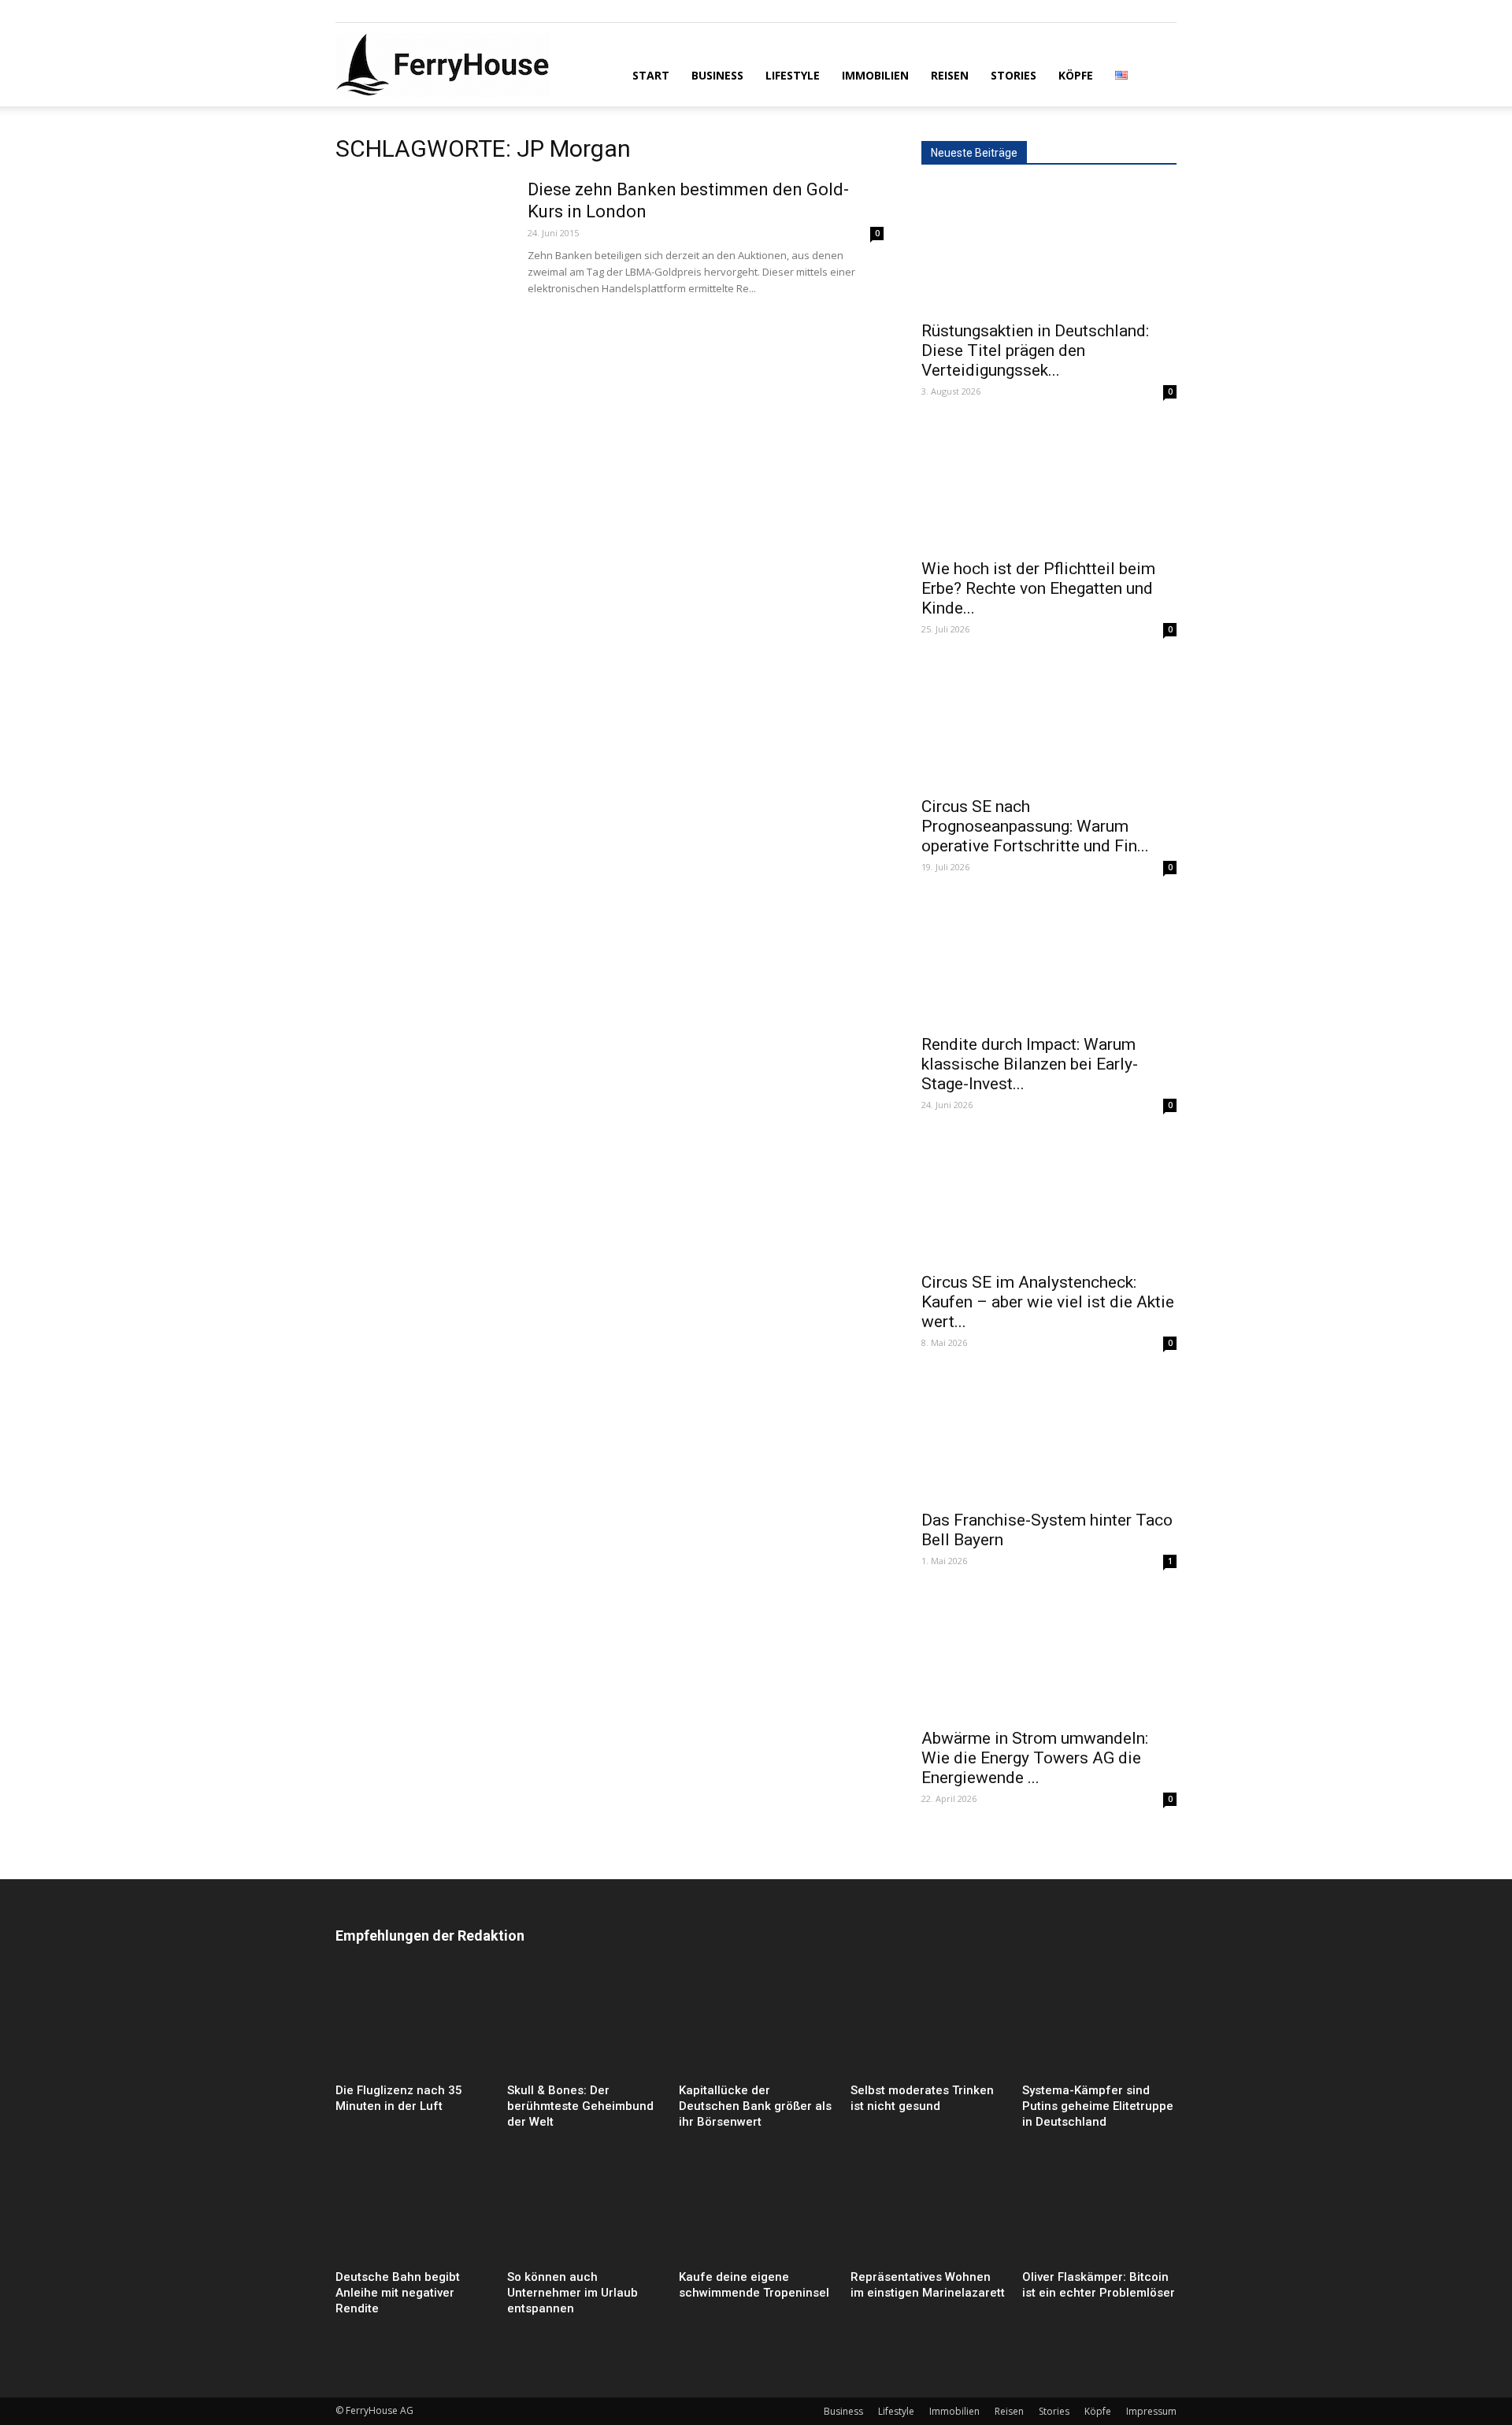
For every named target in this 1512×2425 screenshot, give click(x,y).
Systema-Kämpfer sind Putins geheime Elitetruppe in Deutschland (1098, 2106)
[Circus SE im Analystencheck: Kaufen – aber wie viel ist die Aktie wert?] (1049, 1200)
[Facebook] (347, 11)
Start (651, 75)
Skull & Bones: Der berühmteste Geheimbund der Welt (580, 2106)
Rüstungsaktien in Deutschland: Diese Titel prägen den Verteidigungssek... (1035, 350)
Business (717, 75)
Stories (1014, 75)
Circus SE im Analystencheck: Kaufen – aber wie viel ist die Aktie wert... (1048, 1302)
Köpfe (1076, 75)
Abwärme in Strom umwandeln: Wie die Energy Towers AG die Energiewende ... (1035, 1758)
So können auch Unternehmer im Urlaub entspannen (573, 2293)
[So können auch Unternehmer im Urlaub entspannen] (584, 2210)
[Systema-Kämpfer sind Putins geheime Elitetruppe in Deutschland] (1099, 2024)
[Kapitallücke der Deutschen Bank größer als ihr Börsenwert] (756, 2024)
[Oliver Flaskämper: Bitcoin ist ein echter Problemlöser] (1099, 2210)
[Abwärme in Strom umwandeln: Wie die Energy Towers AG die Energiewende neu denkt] (1049, 1656)
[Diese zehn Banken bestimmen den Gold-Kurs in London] (421, 238)
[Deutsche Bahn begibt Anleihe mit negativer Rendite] (413, 2210)
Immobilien (875, 75)
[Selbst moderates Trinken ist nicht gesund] (928, 2024)
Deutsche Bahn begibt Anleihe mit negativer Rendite (398, 2293)
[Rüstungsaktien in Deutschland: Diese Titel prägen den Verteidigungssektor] (1049, 248)
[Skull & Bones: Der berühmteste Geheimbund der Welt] (584, 2024)
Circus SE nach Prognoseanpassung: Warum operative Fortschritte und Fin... (1035, 826)
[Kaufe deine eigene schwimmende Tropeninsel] (756, 2210)
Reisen (950, 75)
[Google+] (373, 11)
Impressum (1151, 2411)
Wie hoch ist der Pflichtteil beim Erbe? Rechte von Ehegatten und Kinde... (1038, 588)
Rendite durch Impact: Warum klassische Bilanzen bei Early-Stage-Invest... (1030, 1064)
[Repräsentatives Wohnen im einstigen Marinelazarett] (928, 2210)
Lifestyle (793, 75)
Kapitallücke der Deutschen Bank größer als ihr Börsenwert (755, 2106)
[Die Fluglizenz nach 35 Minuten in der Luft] (413, 2024)
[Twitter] (399, 11)
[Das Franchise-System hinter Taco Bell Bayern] (1049, 1437)
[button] (1158, 74)
